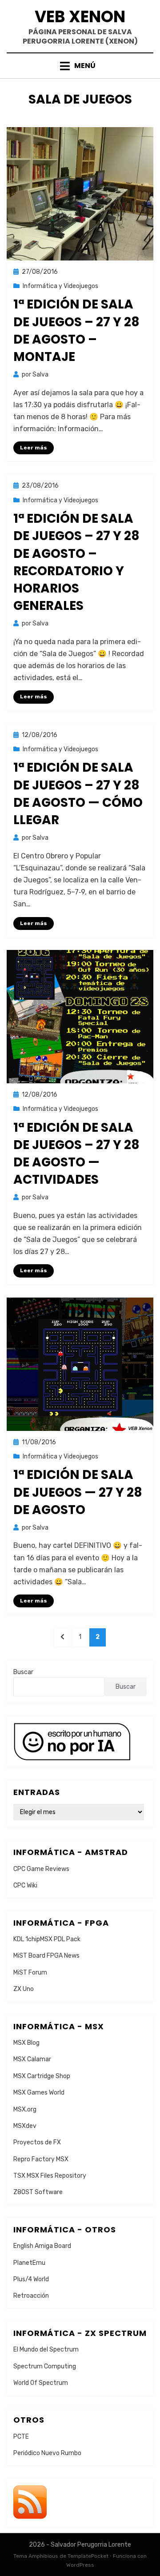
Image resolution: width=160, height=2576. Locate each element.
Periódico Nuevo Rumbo (47, 2453)
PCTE (21, 2437)
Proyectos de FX (37, 2142)
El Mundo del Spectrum (46, 2350)
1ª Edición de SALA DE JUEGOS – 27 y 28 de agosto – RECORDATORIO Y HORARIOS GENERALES (76, 562)
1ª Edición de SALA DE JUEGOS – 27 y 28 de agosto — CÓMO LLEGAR (78, 794)
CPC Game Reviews (41, 1869)
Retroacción (31, 2296)
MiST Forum (30, 1973)
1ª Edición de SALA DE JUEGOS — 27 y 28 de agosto (78, 1492)
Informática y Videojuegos (60, 286)
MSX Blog (26, 2043)
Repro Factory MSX (41, 2159)
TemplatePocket (88, 2556)
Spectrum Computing (45, 2366)
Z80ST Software (38, 2192)
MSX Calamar (32, 2059)
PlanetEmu (29, 2263)
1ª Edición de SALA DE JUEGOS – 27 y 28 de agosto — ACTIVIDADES (76, 1154)
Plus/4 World (31, 2279)
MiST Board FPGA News (46, 1956)
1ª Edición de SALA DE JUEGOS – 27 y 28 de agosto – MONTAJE (76, 331)
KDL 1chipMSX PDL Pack (47, 1939)
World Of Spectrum (41, 2383)
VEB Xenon (80, 17)
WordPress (80, 2565)
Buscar (23, 1672)
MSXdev (25, 2126)
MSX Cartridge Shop (42, 2076)
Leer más (34, 448)
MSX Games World (39, 2093)
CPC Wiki (25, 1885)
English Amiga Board (42, 2246)
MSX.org (25, 2109)
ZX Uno (24, 1989)
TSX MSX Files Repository (50, 2176)
